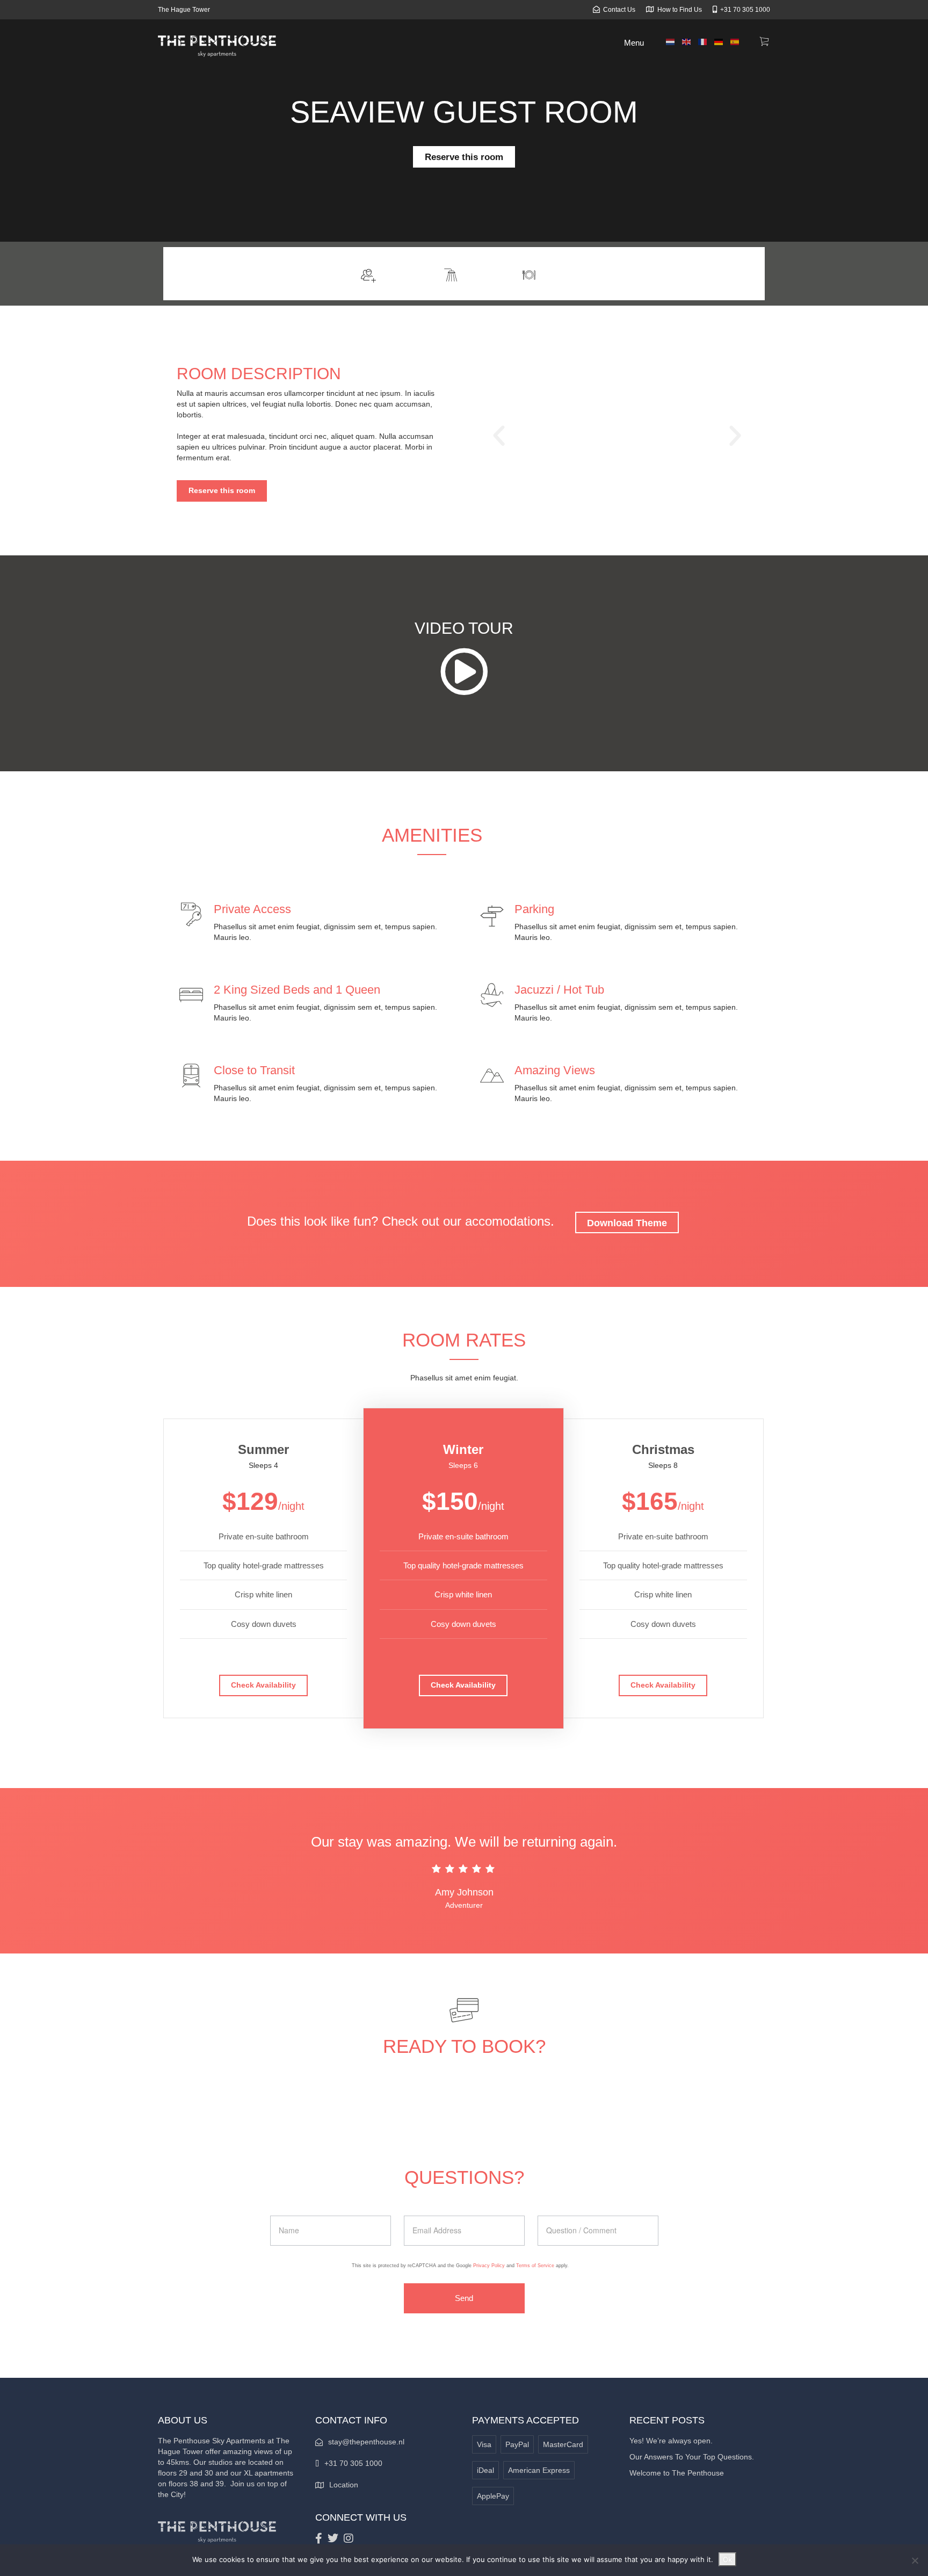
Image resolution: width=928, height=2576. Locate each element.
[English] (687, 41)
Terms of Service (535, 2266)
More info (735, 273)
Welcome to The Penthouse (677, 2473)
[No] (915, 2560)
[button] (499, 436)
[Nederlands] (671, 41)
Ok (727, 2559)
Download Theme (627, 1223)
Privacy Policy (489, 2266)
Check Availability (263, 1685)
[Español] (735, 41)
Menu (634, 43)
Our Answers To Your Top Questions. (692, 2457)
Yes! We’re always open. (671, 2441)
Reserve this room (464, 157)
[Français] (703, 41)
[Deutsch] (719, 41)
